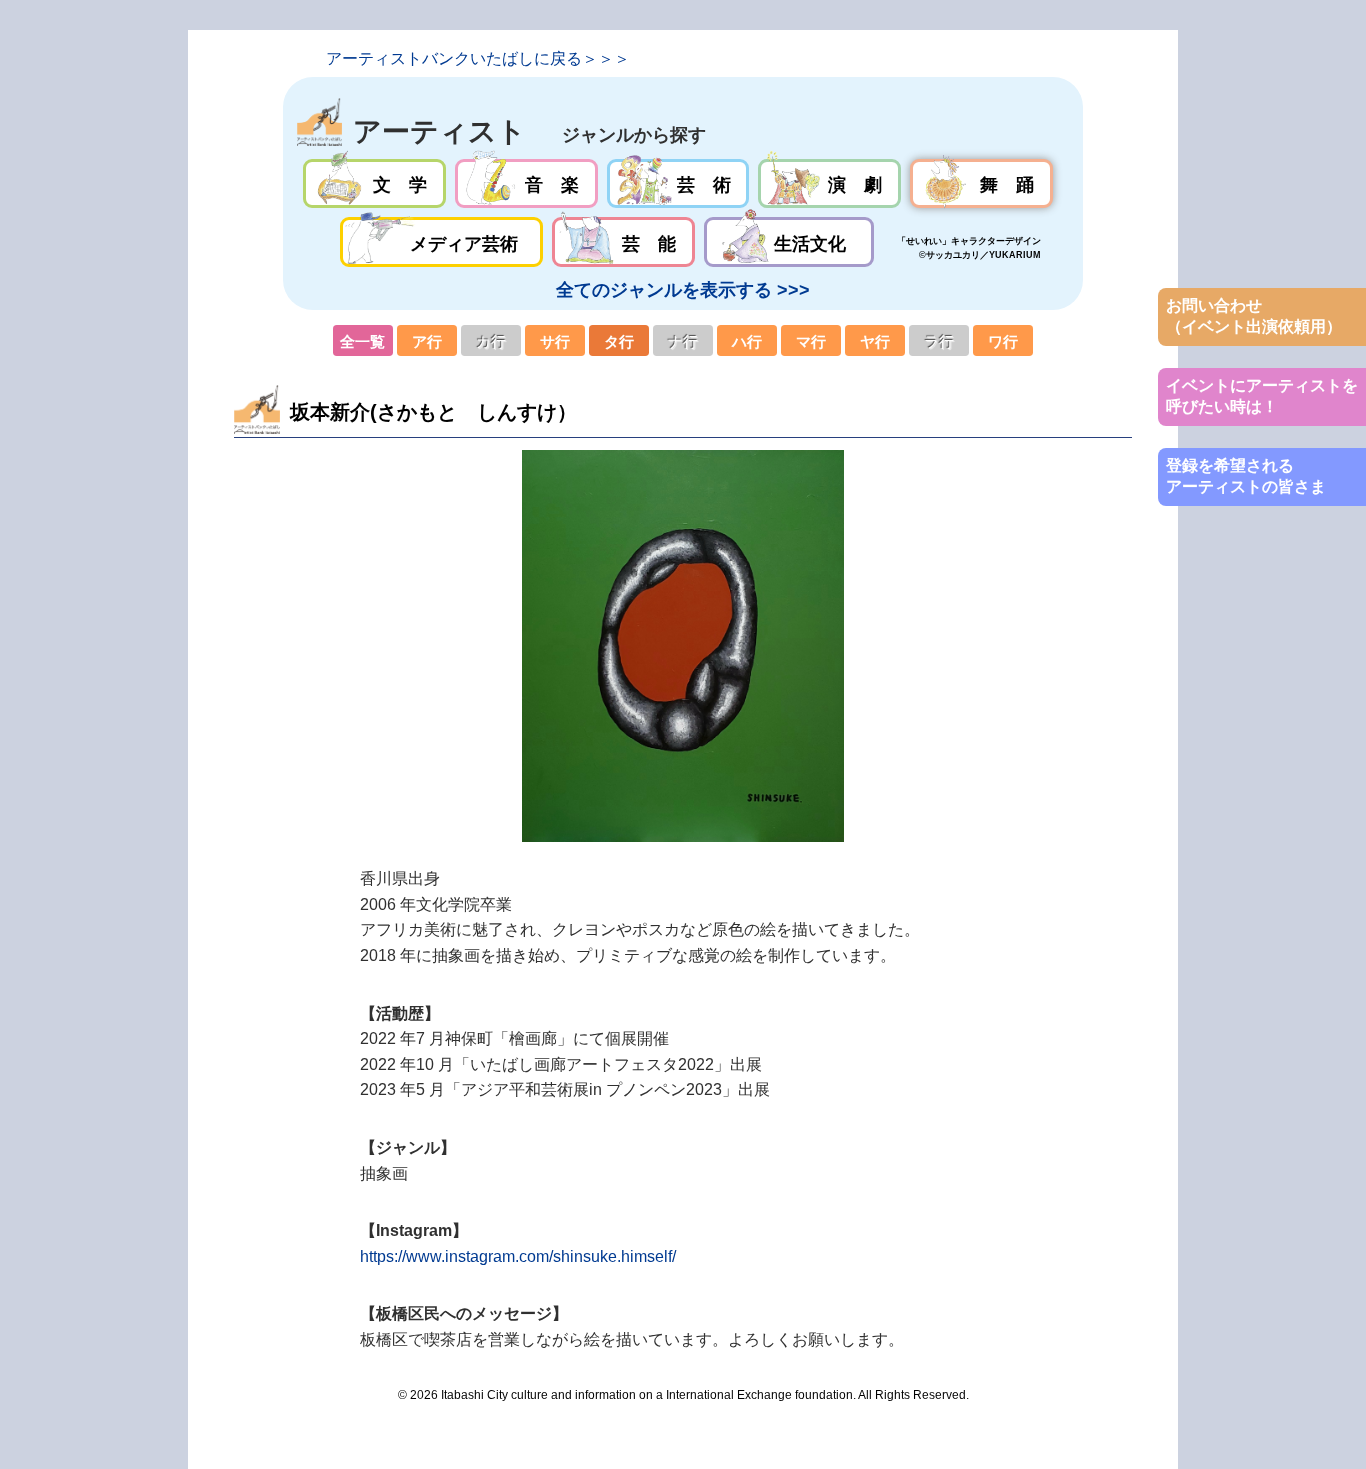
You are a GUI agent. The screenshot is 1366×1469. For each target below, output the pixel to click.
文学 (374, 184)
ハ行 (747, 341)
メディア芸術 (442, 242)
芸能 (623, 242)
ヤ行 (875, 341)
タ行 (619, 341)
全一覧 (363, 341)
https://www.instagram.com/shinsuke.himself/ (518, 1256)
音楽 (526, 184)
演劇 (829, 184)
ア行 (427, 341)
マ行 (811, 341)
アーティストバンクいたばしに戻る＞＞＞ (478, 58)
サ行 (555, 341)
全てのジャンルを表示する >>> (683, 290)
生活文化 (788, 242)
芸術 (678, 184)
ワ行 (1003, 341)
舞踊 (981, 184)
